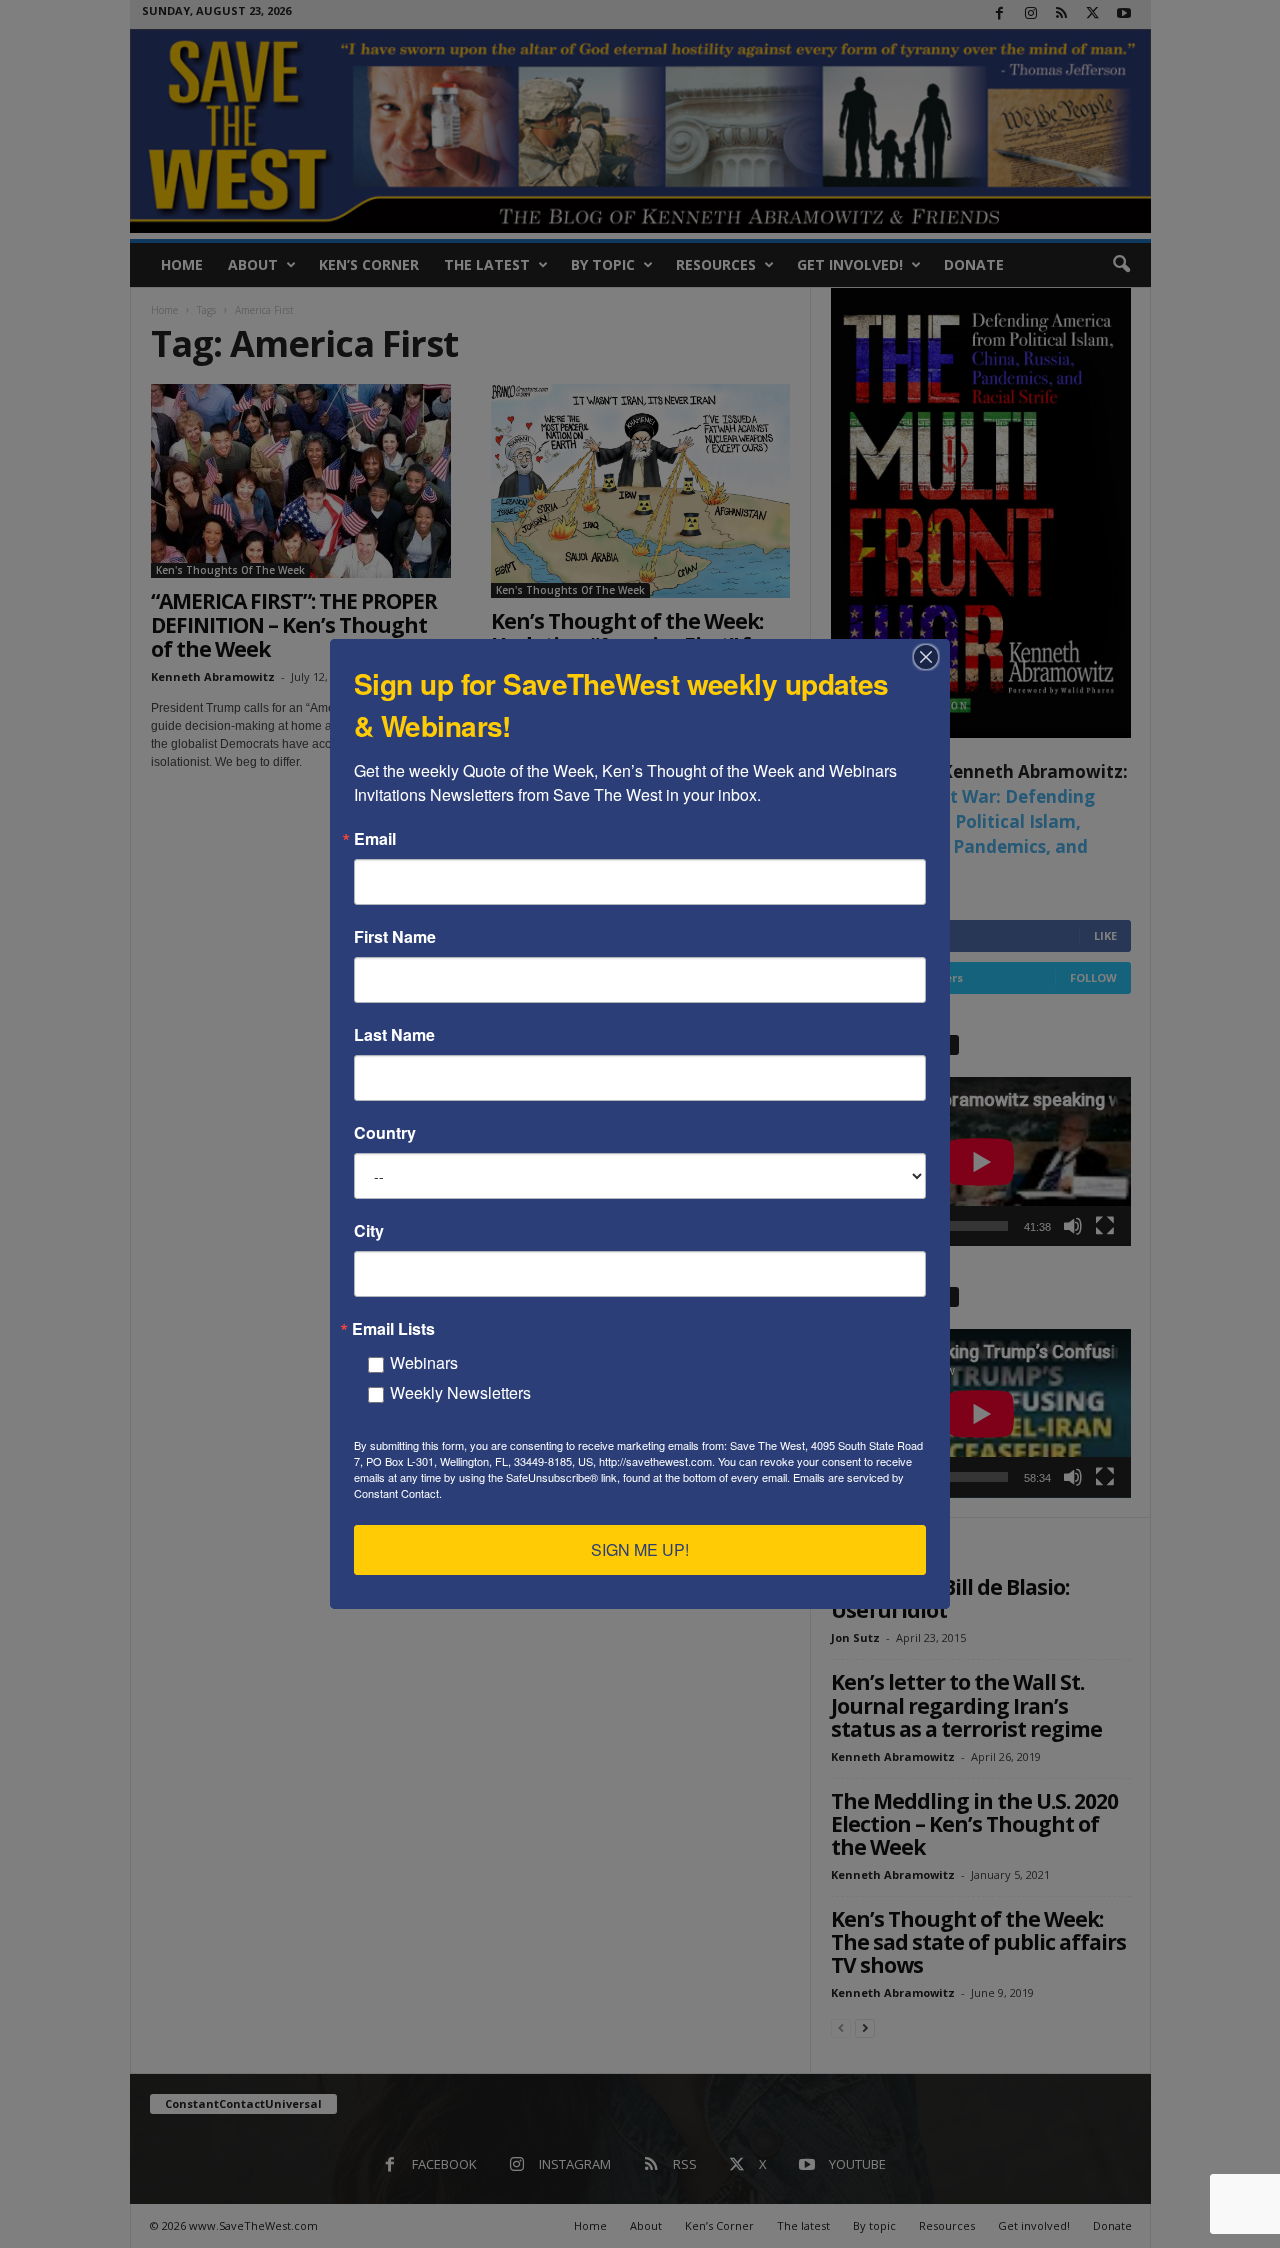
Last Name (394, 1035)
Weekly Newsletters (460, 1392)
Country (385, 1133)
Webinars (424, 1362)
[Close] (932, 657)
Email (375, 839)
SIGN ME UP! (640, 1549)
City (369, 1231)
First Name (395, 937)
